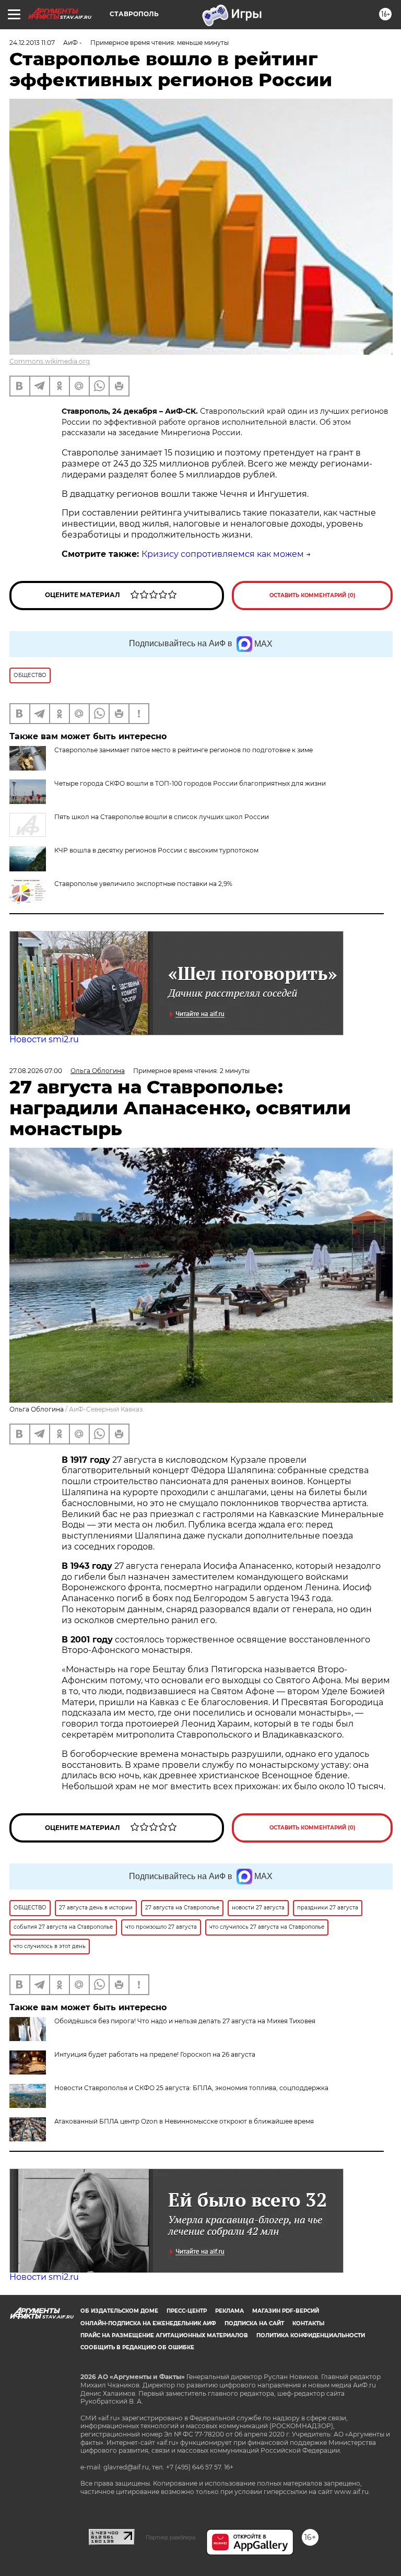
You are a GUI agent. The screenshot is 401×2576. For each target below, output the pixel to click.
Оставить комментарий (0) (312, 595)
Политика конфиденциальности (311, 2335)
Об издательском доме (119, 2311)
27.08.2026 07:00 (36, 1071)
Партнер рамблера (170, 2537)
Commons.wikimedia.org (50, 361)
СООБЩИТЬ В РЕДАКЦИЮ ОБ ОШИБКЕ (137, 2347)
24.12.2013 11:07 (32, 43)
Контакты (308, 2323)
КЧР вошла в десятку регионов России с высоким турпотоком (156, 850)
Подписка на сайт (254, 2323)
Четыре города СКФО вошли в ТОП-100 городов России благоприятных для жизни (190, 783)
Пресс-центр (187, 2311)
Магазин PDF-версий (286, 2311)
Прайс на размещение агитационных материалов (164, 2335)
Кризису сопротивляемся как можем (223, 554)
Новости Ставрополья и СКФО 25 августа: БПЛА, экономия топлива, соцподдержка (191, 2088)
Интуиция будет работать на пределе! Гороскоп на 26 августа (155, 2054)
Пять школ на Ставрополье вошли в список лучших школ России (162, 817)
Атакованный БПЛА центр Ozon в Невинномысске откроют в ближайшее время (184, 2121)
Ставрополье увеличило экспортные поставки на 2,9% (143, 884)
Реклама (229, 2311)
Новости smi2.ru (44, 1039)
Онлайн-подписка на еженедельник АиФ (148, 2323)
